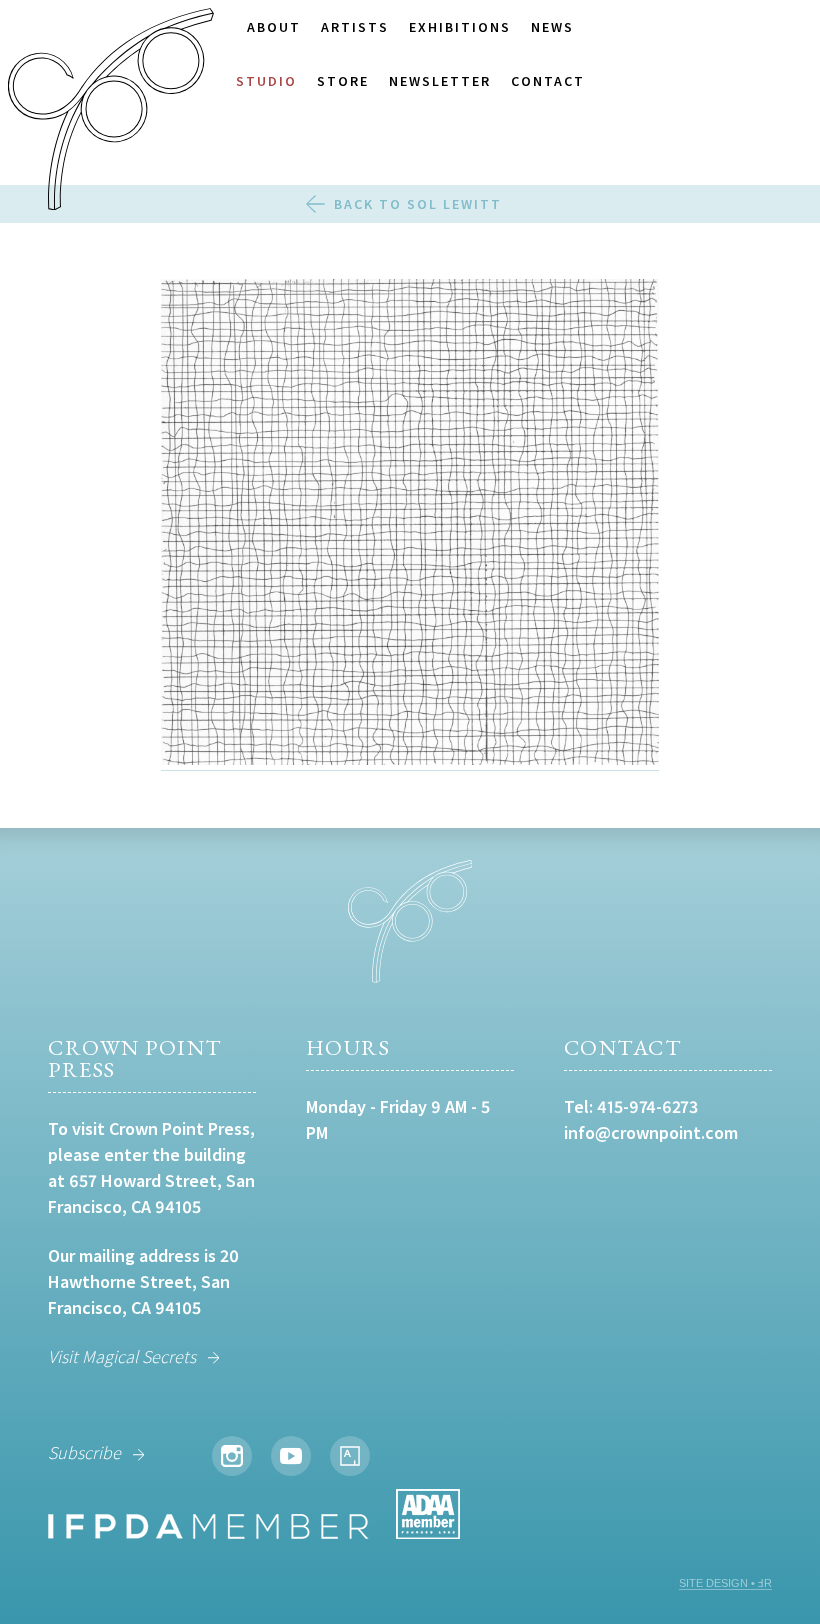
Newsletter (440, 81)
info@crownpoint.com (651, 1132)
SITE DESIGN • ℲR (725, 1583)
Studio (266, 81)
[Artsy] (350, 1456)
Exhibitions (460, 27)
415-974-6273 (647, 1106)
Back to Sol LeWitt (418, 204)
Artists (355, 27)
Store (343, 81)
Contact (548, 81)
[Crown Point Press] (111, 112)
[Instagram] (232, 1456)
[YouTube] (291, 1456)
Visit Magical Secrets (122, 1356)
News (552, 27)
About (274, 27)
